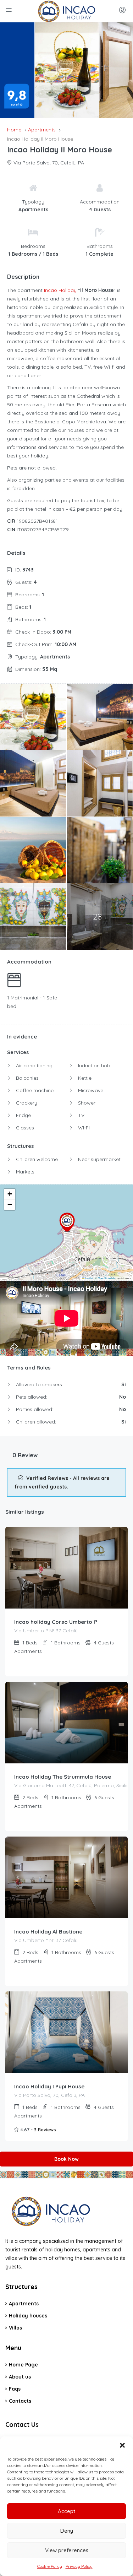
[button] (122, 2445)
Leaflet (89, 1278)
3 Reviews (45, 2130)
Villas (15, 2328)
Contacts (20, 2401)
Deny (67, 2531)
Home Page (23, 2365)
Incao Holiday (60, 290)
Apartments (24, 2304)
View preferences (67, 2550)
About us (20, 2377)
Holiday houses (28, 2316)
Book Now (66, 2159)
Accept (66, 2511)
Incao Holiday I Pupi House (49, 2086)
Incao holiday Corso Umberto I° (56, 1622)
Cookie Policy (50, 2566)
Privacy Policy (79, 2566)
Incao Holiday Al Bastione (48, 1932)
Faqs (15, 2389)
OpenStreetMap (107, 1278)
